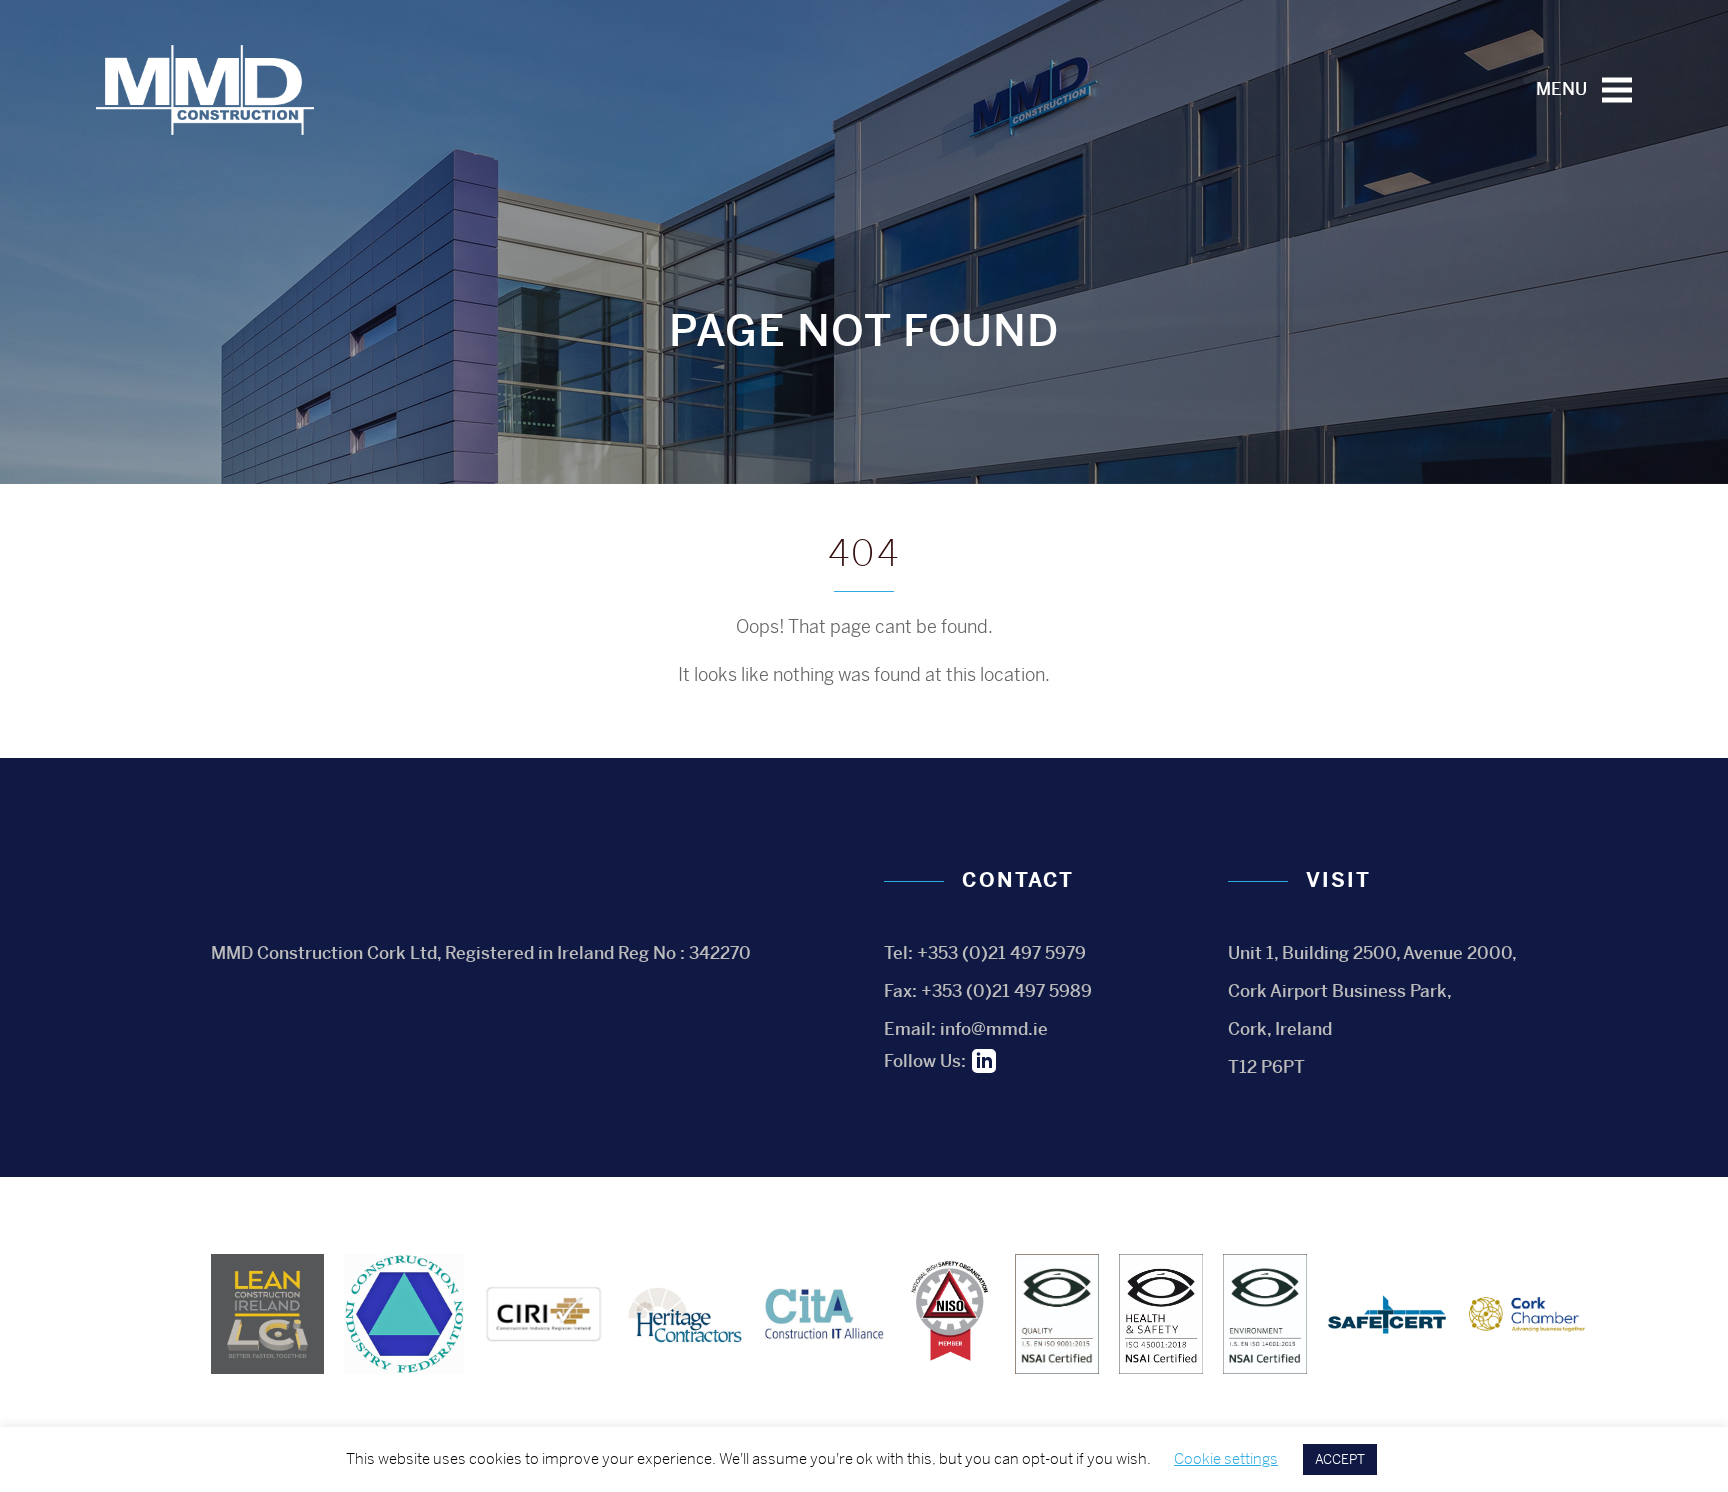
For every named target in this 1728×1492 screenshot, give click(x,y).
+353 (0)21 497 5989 (1006, 991)
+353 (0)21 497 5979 (1001, 953)
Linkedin (984, 1061)
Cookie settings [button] (1226, 1458)
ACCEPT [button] (1340, 1459)
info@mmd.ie (994, 1029)
